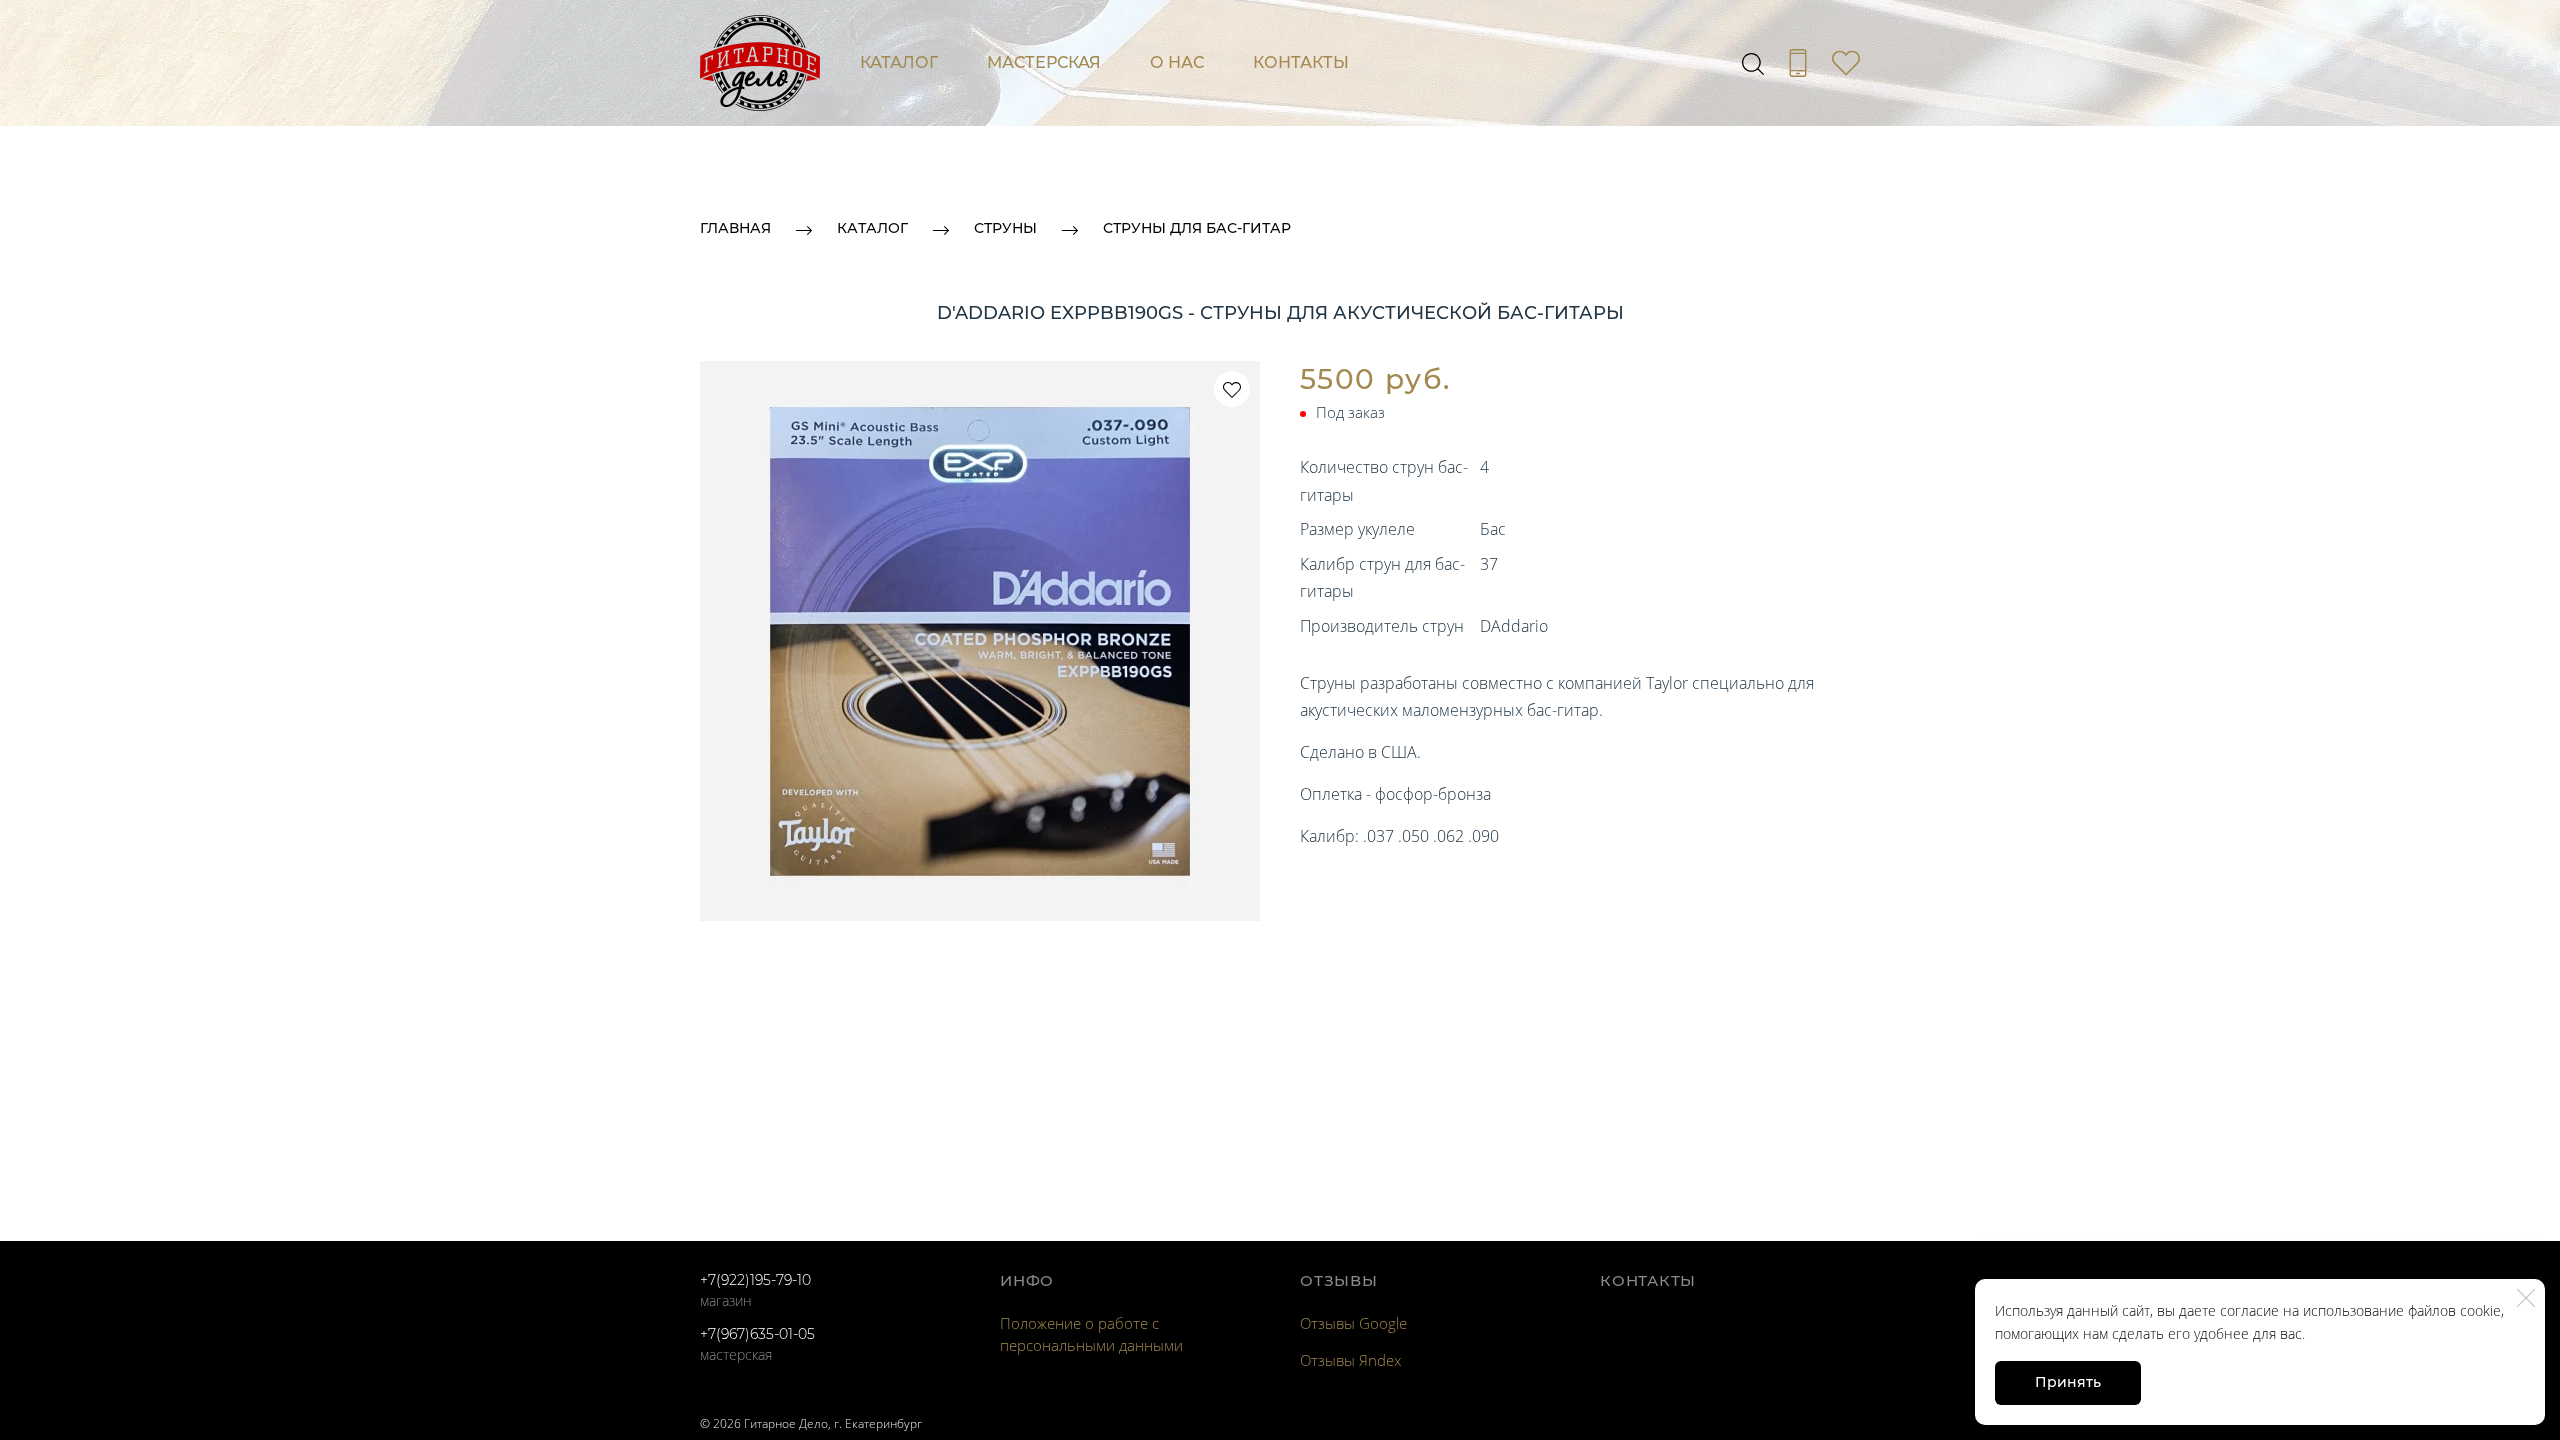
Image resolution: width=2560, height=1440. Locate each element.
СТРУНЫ (1005, 228)
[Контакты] (1798, 63)
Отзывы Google (1353, 1323)
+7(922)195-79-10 (755, 1280)
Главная (735, 228)
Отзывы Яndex (1350, 1360)
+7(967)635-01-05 (757, 1334)
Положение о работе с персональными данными (1091, 1334)
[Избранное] (1846, 63)
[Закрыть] (2526, 1298)
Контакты (1301, 62)
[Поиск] (1753, 63)
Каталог (899, 62)
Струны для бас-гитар (1197, 228)
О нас (1177, 62)
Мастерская (1044, 62)
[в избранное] (1232, 389)
